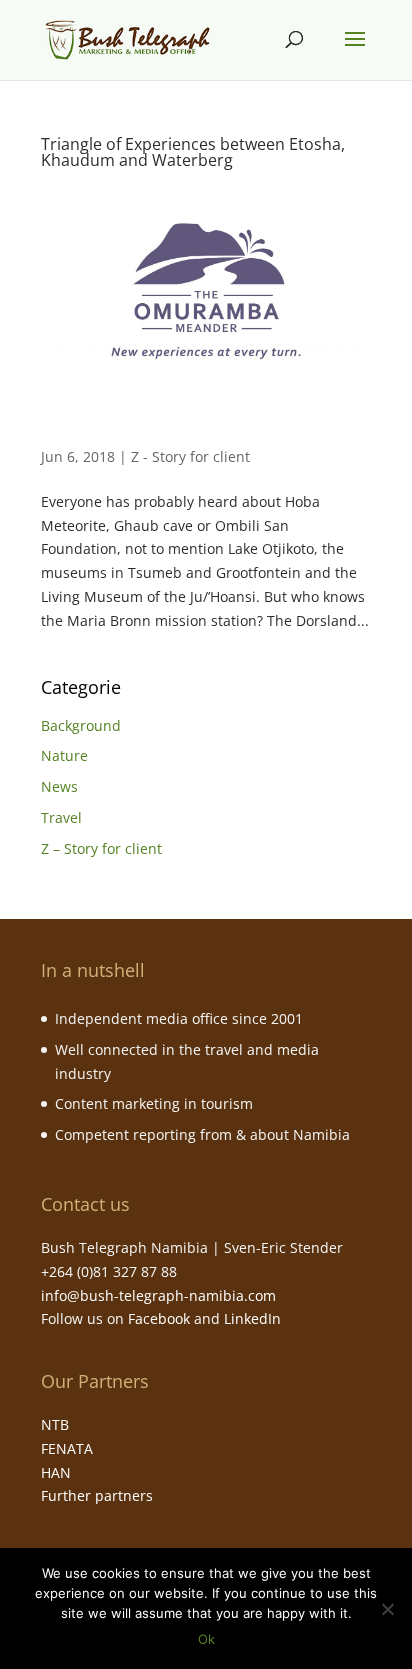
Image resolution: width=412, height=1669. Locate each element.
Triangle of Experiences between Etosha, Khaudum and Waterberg (193, 152)
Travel (61, 817)
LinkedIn (252, 1318)
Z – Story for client (101, 848)
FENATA (67, 1448)
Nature (64, 755)
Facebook (159, 1318)
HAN (56, 1472)
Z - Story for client (190, 456)
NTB (55, 1424)
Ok (206, 1639)
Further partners (97, 1495)
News (59, 786)
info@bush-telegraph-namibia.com (158, 1295)
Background (81, 725)
